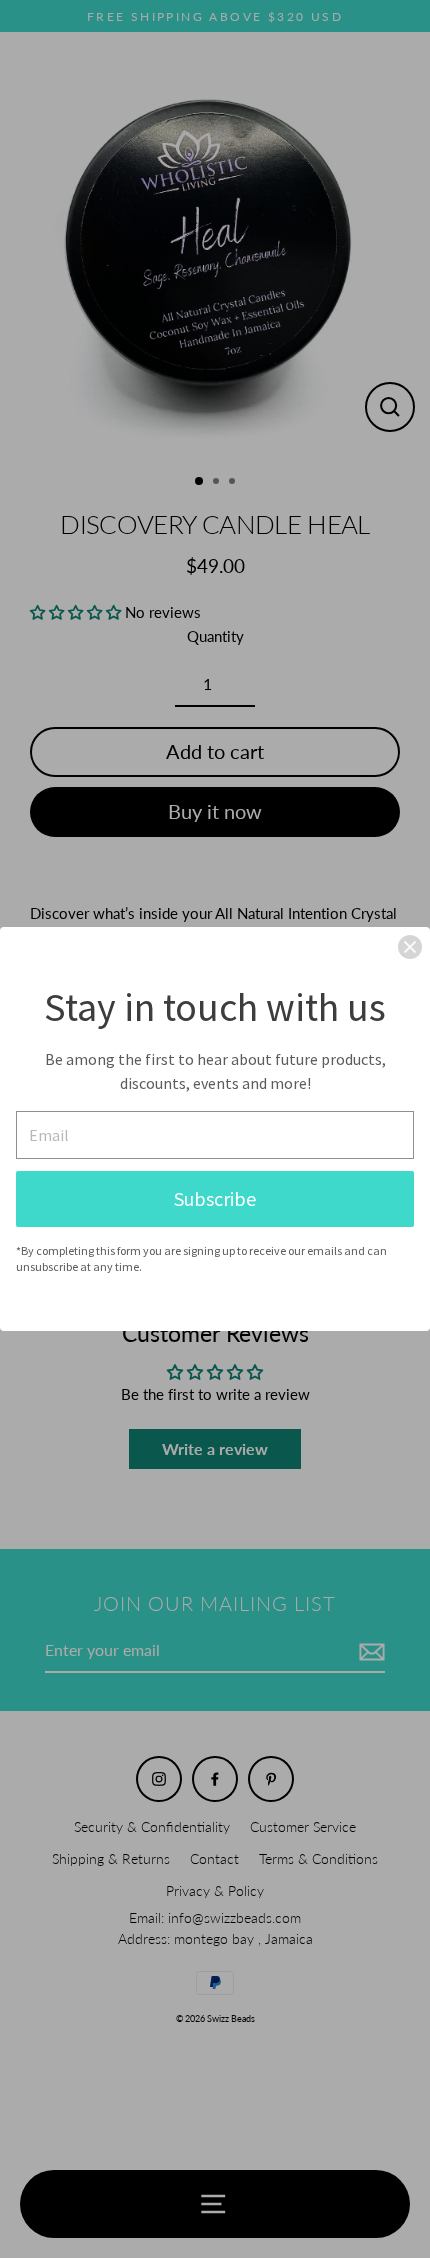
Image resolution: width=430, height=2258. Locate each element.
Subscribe (215, 1198)
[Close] (410, 947)
